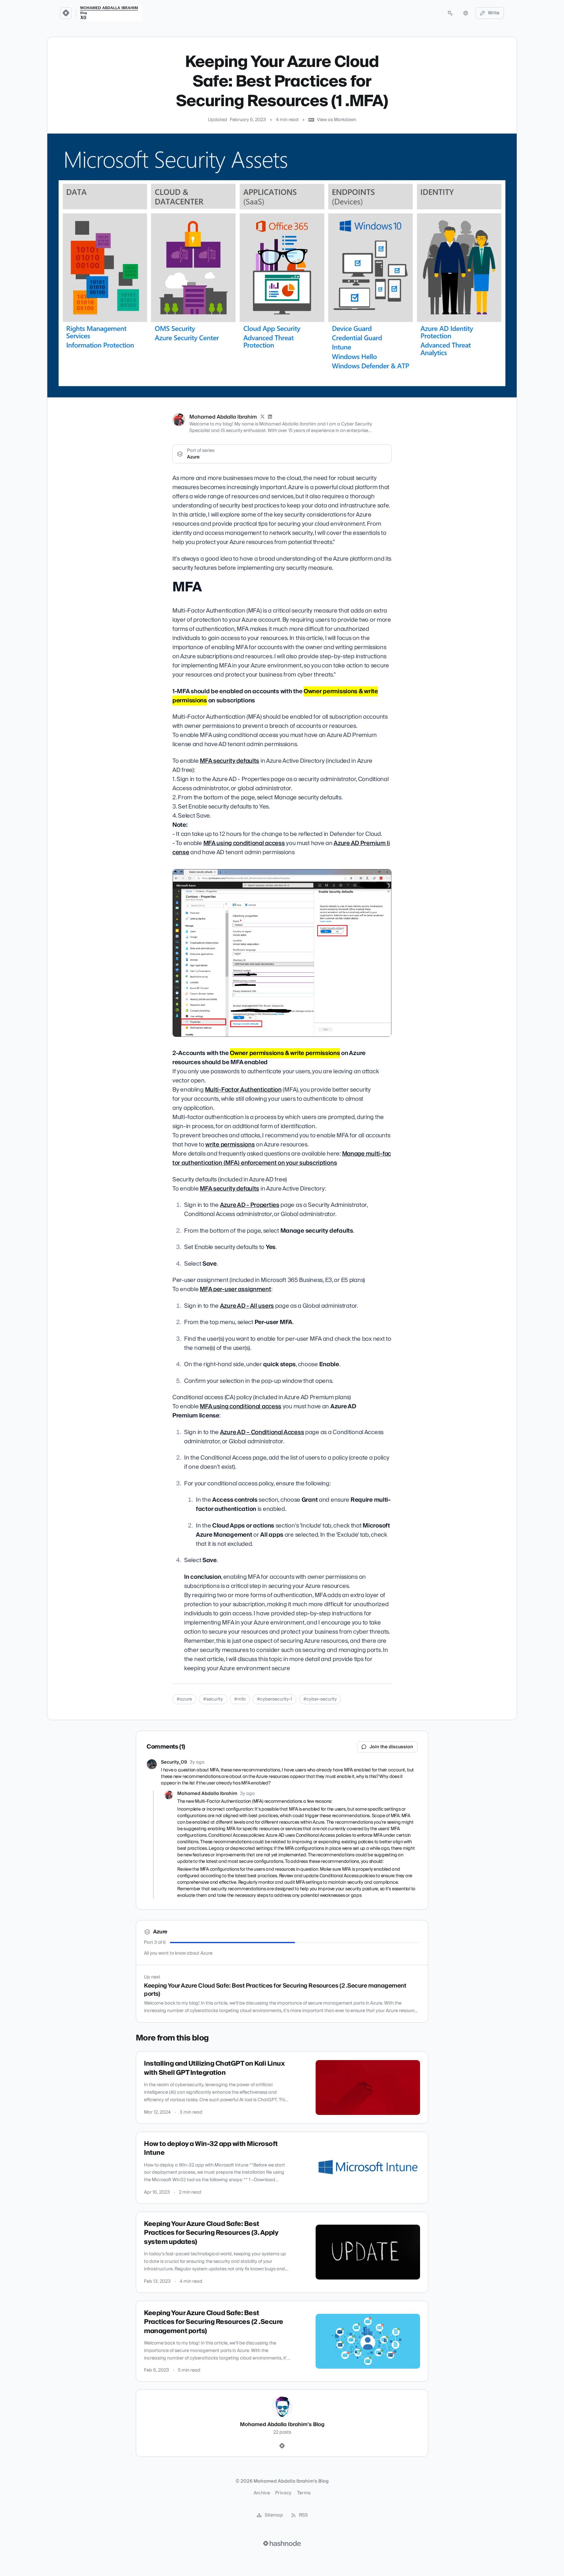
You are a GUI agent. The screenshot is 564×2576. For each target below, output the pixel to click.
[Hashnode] (282, 2446)
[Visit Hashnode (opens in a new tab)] (282, 2543)
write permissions (230, 1145)
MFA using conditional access (244, 843)
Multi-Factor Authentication (243, 1090)
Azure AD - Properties (250, 1205)
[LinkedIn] (270, 417)
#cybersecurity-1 (274, 1699)
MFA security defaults (229, 761)
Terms (304, 2493)
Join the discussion (391, 1747)
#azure (184, 1699)
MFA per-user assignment (235, 1289)
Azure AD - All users (247, 1306)
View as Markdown (337, 120)
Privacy (283, 2493)
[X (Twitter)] (262, 417)
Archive (262, 2493)
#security (213, 1699)
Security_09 (174, 1762)
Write (494, 13)
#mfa (240, 1699)
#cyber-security (320, 1699)
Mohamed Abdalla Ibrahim (223, 417)
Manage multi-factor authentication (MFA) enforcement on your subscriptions (282, 1158)
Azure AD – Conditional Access (262, 1432)
